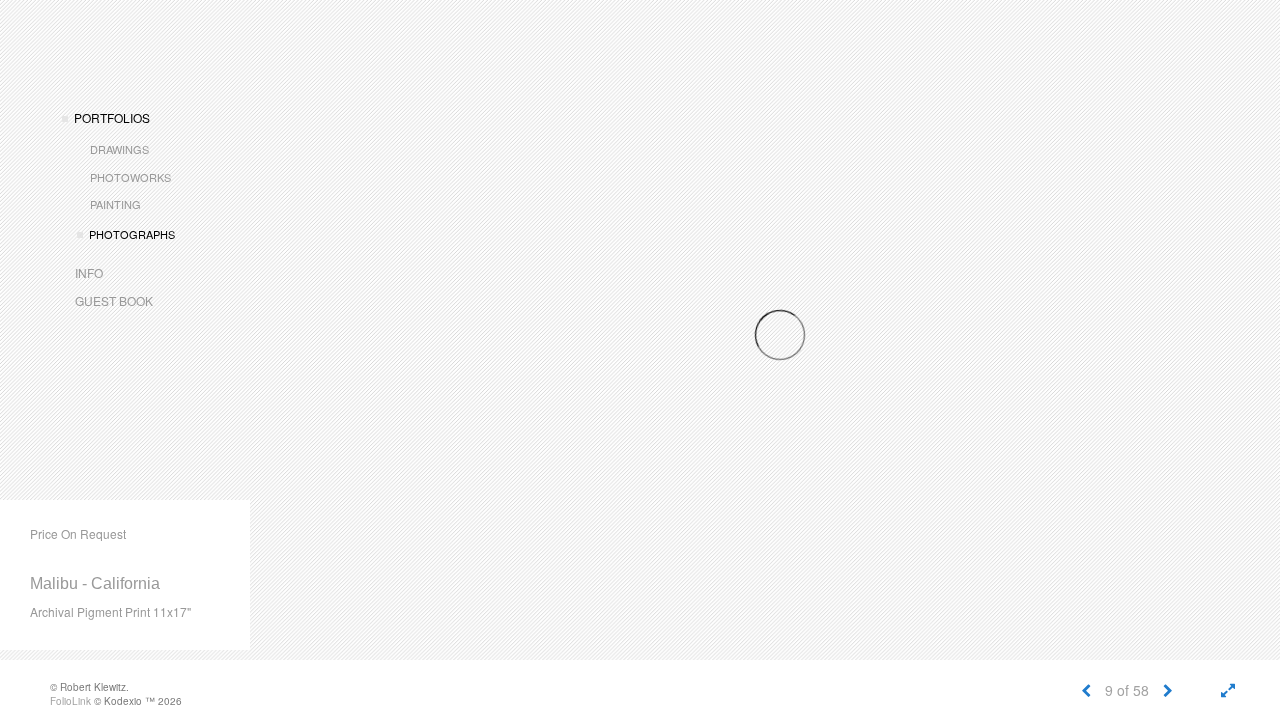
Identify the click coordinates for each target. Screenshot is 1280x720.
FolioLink (70, 701)
